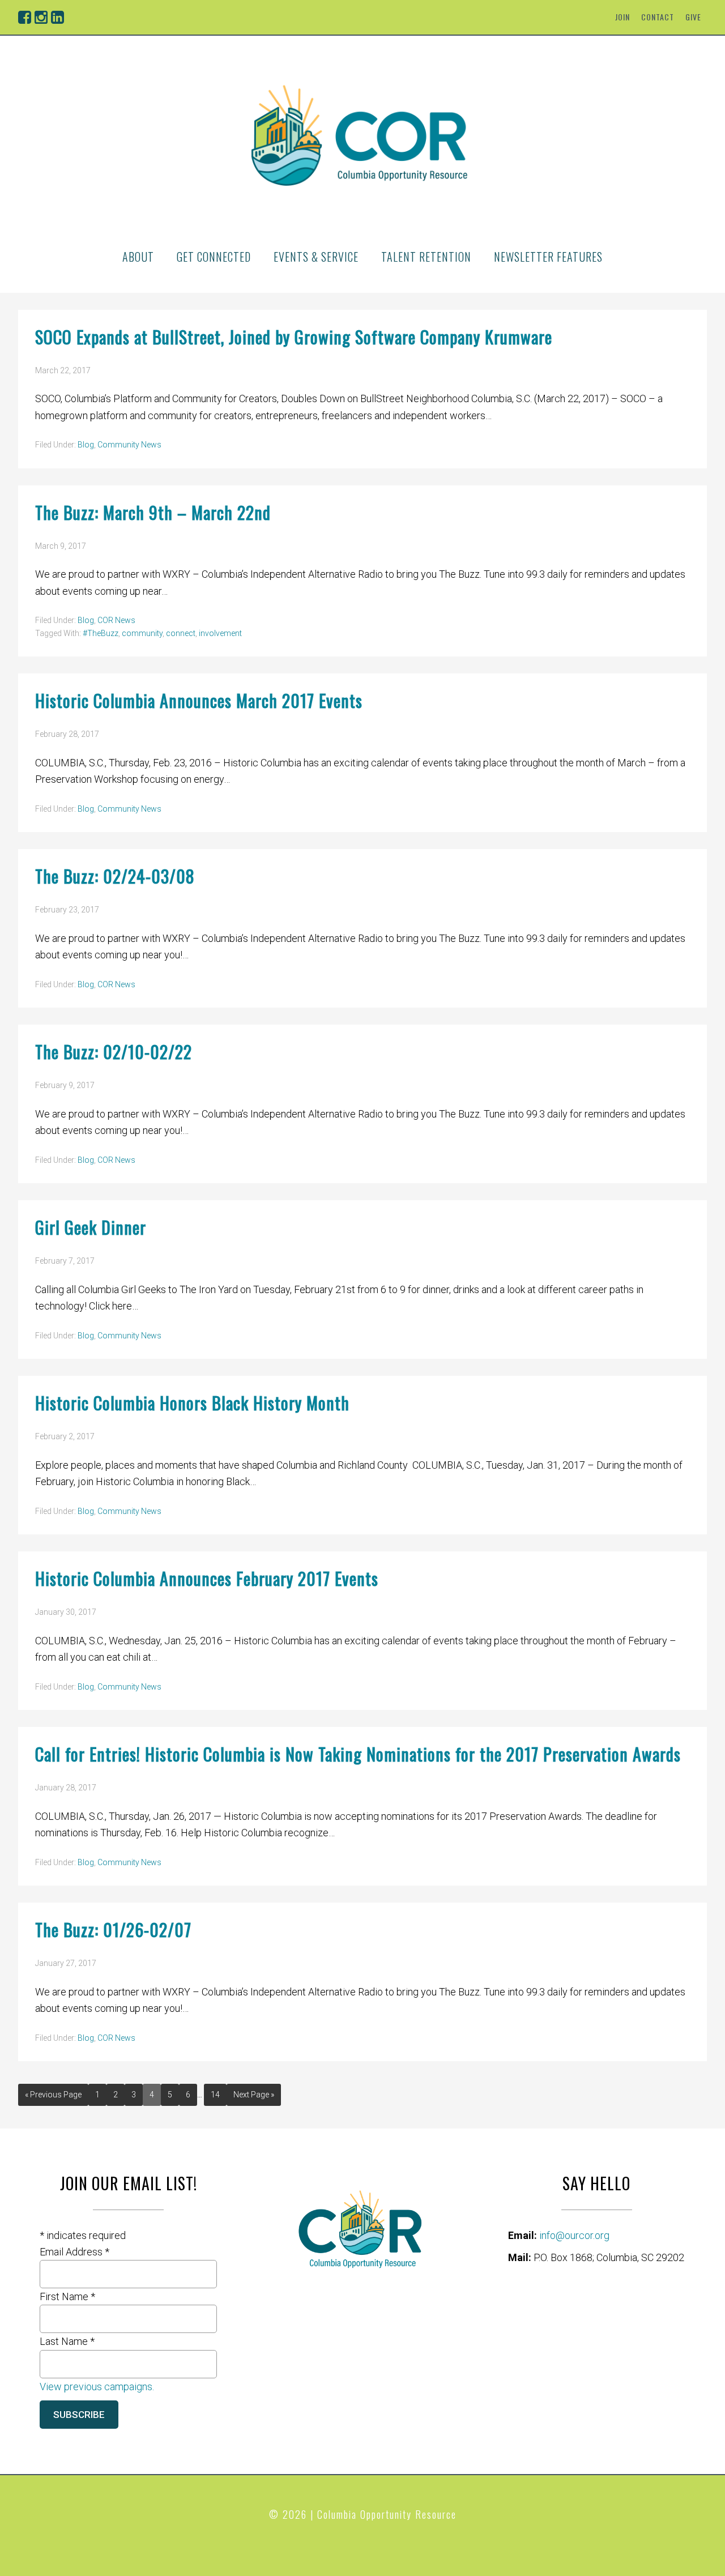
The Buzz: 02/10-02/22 (114, 1052)
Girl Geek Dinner (91, 1227)
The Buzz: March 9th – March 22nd (153, 512)
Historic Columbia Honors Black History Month (192, 1403)
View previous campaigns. (97, 2387)
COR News (116, 620)
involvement (220, 633)
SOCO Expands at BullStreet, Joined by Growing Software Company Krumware (294, 337)
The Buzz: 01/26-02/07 (113, 1929)
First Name (67, 2296)
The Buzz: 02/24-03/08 (115, 876)
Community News (129, 445)
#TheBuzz (101, 633)
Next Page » (254, 2095)
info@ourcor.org (574, 2235)
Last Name (67, 2341)
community (142, 633)
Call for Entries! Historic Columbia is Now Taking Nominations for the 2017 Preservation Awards (358, 1754)
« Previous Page (53, 2095)
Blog (86, 445)
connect (181, 633)
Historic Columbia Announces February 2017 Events (207, 1578)
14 (215, 2095)
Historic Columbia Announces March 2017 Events (199, 700)
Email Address (74, 2252)
